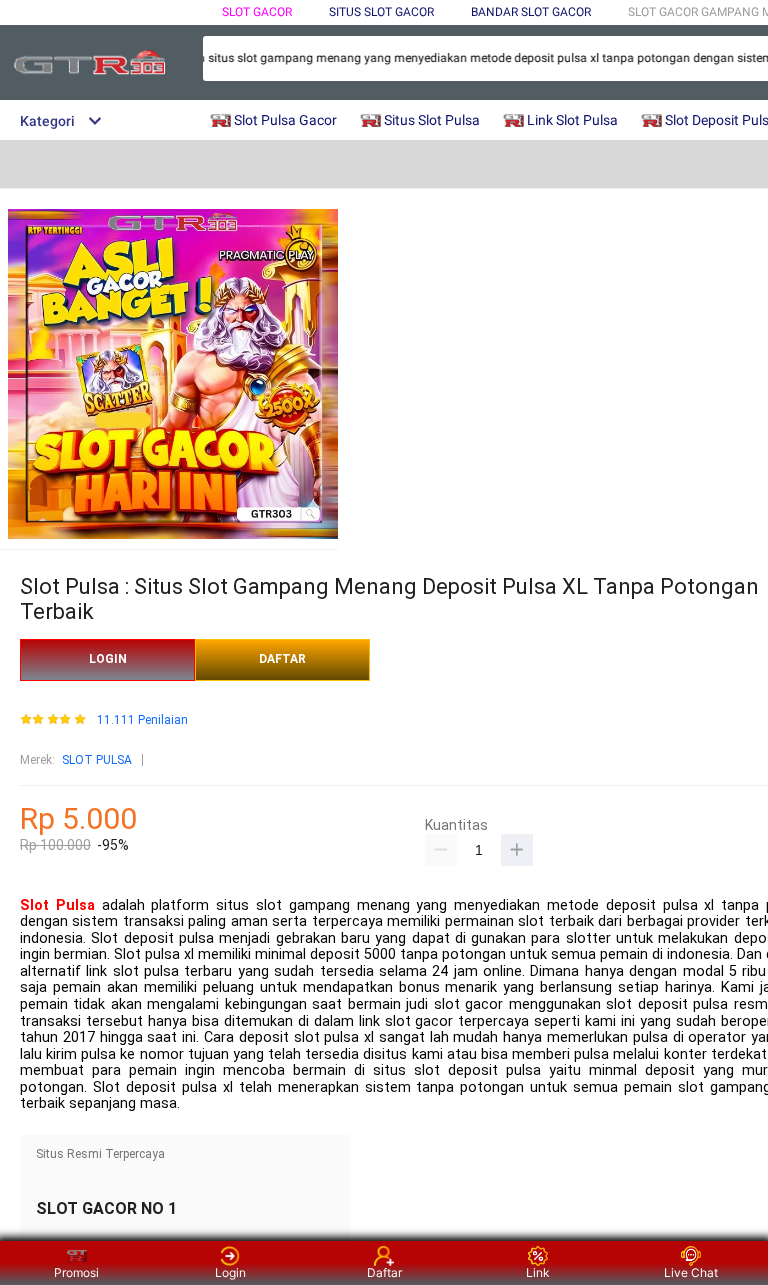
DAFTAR (282, 659)
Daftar (384, 1272)
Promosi (76, 1272)
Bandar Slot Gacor (531, 12)
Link (538, 1272)
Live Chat (691, 1272)
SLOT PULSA (97, 760)
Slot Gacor (257, 12)
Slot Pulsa (57, 905)
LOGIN (108, 659)
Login (230, 1272)
